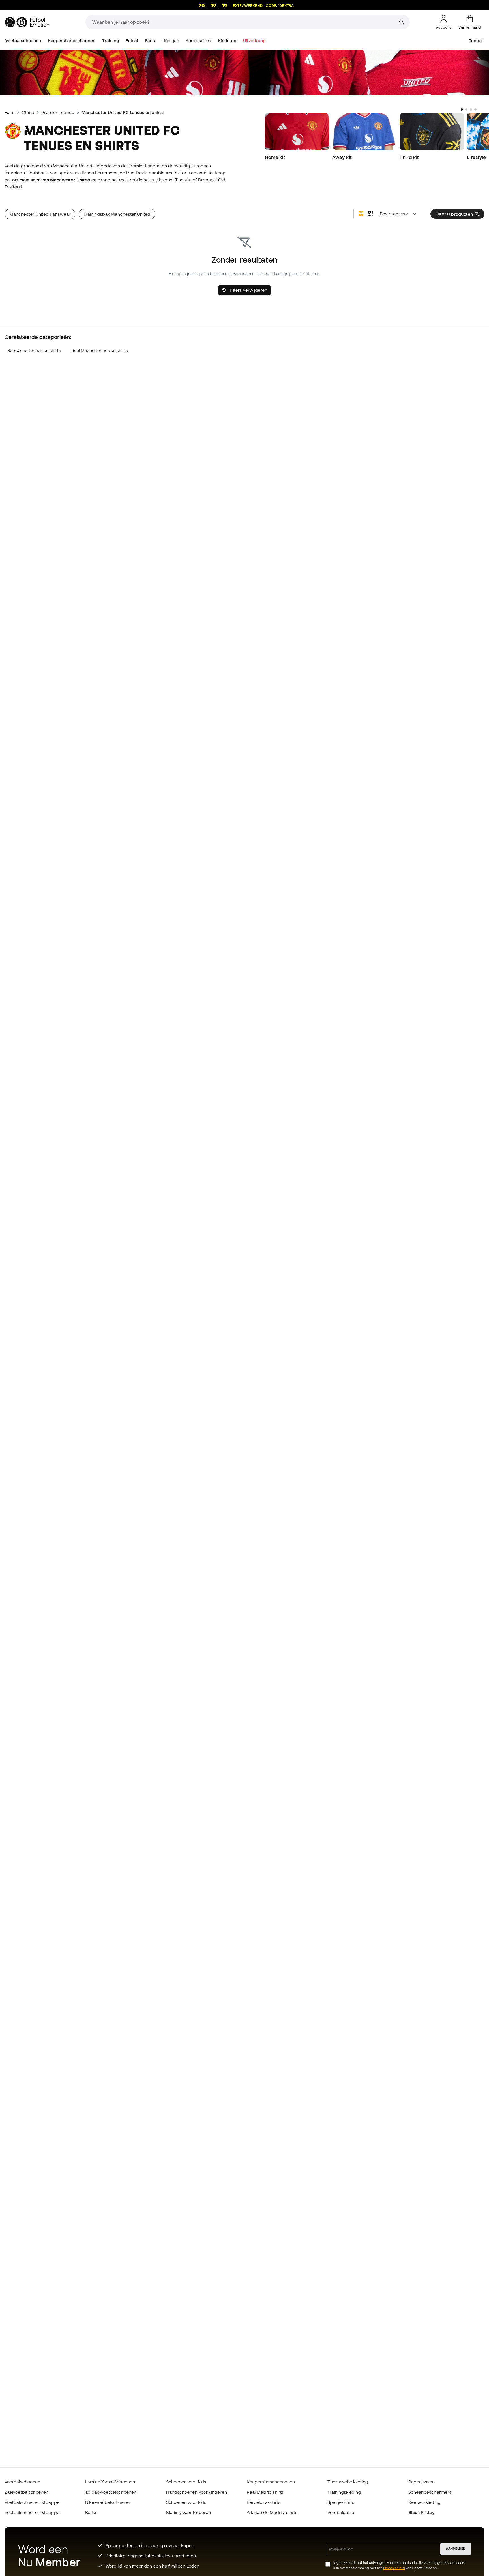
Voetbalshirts (341, 2512)
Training (111, 41)
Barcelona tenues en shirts (34, 350)
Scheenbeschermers (430, 2492)
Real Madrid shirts (265, 2492)
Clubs (28, 112)
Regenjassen (422, 2482)
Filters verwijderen (248, 290)
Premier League (58, 112)
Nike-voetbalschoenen (108, 2502)
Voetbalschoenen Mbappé (32, 2502)
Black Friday (421, 2512)
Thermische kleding (348, 2482)
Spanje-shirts (341, 2502)
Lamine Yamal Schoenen (110, 2482)
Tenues (476, 41)
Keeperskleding (424, 2502)
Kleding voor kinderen (189, 2512)
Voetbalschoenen (23, 41)
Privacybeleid (394, 2568)
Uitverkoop (254, 41)
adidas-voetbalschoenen (111, 2492)
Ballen (91, 2512)
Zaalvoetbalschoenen (26, 2492)
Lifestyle (170, 41)
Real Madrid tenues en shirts (99, 350)
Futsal (132, 41)
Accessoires (198, 41)
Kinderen (227, 41)
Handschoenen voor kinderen (197, 2492)
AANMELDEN (456, 2549)
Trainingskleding (344, 2492)
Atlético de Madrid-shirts (272, 2512)
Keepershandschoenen (72, 41)
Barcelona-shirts (264, 2502)
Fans (150, 41)
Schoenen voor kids (186, 2482)
